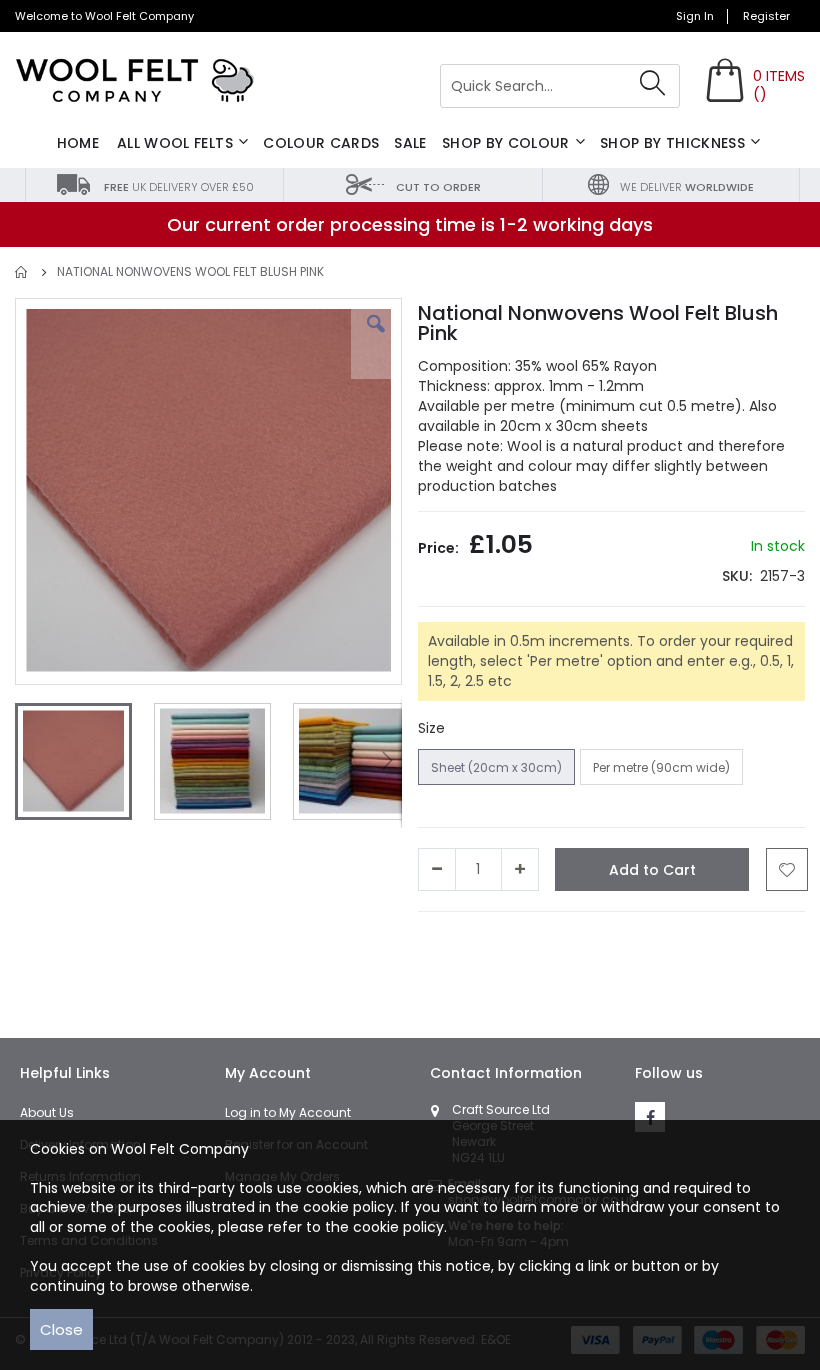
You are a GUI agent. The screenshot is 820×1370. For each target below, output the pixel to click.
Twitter (514, 941)
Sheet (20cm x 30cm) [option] (496, 767)
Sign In (695, 16)
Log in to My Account (288, 1112)
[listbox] (583, 769)
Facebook (452, 941)
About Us (47, 1112)
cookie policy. (400, 1227)
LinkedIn (570, 941)
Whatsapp (638, 941)
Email (696, 941)
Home (22, 272)
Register (766, 16)
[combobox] (560, 86)
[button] (376, 339)
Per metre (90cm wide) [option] (661, 767)
